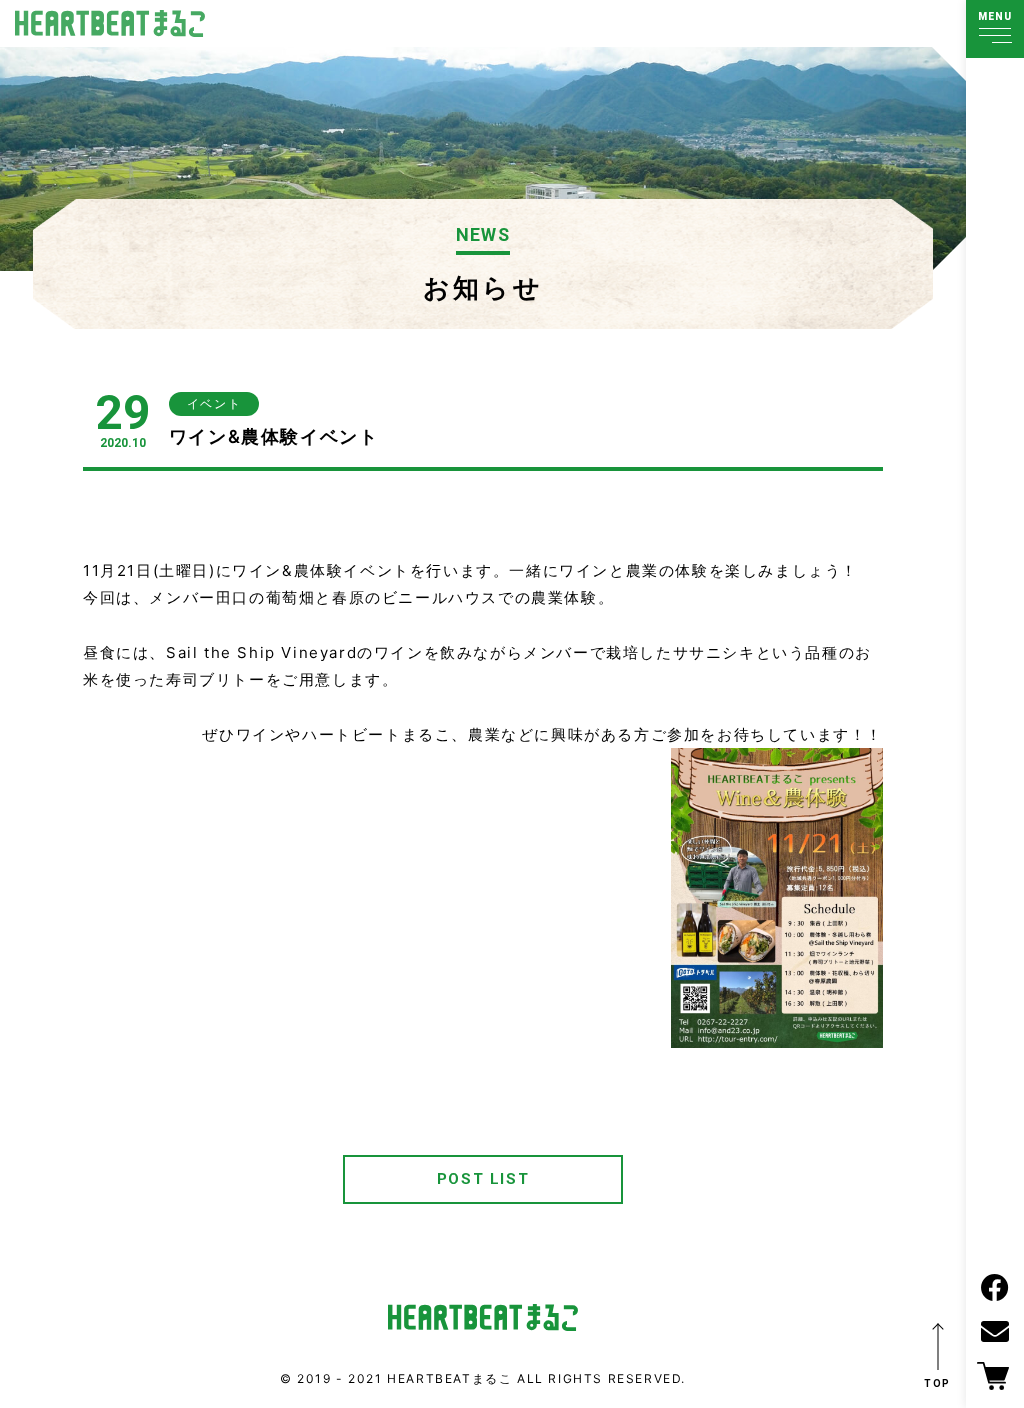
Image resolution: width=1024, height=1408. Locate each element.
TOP (937, 1383)
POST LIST (483, 1179)
